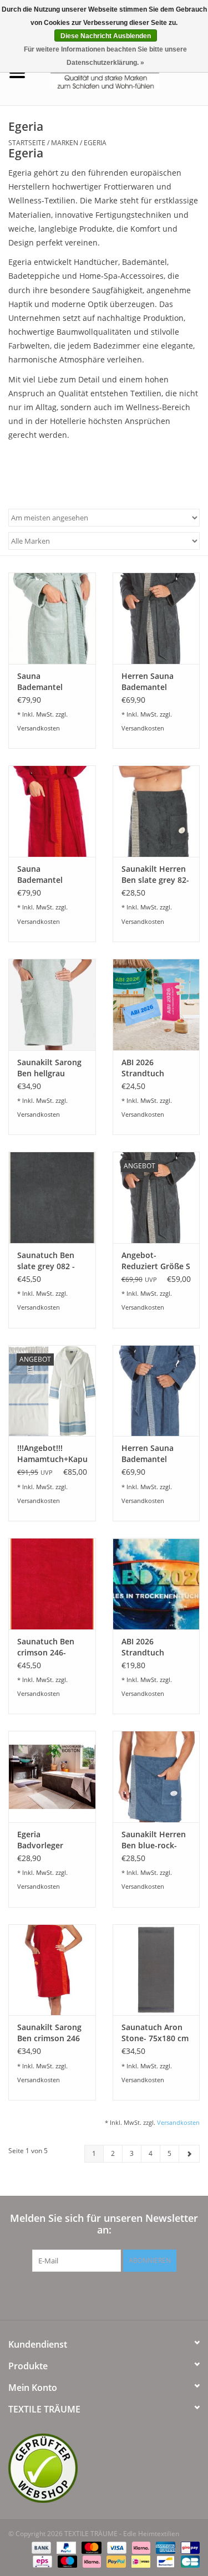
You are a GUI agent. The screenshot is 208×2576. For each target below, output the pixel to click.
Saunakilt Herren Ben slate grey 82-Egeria (155, 875)
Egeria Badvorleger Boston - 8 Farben (51, 1840)
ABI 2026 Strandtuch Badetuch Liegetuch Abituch (156, 1068)
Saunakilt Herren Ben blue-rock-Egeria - (154, 1840)
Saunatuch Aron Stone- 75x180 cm (155, 2033)
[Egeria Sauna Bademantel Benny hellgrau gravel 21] (52, 618)
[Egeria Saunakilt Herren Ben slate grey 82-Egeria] (156, 811)
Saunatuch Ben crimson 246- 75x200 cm (46, 1647)
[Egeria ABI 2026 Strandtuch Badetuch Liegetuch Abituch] (156, 1005)
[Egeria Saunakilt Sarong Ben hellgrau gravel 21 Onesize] (52, 1005)
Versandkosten (39, 728)
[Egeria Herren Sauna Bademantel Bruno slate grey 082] (156, 618)
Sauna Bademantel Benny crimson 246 (45, 875)
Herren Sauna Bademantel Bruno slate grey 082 (153, 682)
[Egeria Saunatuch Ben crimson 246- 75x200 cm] (52, 1584)
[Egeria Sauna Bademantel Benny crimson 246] (52, 811)
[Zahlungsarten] (40, 2547)
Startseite (27, 143)
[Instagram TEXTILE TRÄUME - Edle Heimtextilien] (164, 2294)
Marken (65, 143)
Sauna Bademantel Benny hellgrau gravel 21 (46, 682)
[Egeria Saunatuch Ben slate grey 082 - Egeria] (52, 1197)
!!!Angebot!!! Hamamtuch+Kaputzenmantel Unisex (52, 1454)
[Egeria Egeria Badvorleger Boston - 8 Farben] (52, 1777)
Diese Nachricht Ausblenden (106, 36)
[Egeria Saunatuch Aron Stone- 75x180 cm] (156, 1970)
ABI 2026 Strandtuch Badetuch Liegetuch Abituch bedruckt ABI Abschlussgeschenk (156, 1647)
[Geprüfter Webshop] (104, 2468)
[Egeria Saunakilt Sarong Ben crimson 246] (52, 1970)
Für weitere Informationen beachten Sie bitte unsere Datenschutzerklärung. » (105, 56)
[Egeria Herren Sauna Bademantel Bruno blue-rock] (156, 1391)
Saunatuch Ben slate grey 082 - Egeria (46, 1261)
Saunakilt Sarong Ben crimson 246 (49, 2033)
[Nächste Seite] (189, 2154)
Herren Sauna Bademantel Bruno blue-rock (152, 1454)
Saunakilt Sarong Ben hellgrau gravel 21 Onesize (50, 1068)
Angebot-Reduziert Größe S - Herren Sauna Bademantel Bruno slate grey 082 (156, 1261)
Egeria (95, 143)
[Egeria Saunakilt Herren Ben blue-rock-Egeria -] (156, 1777)
